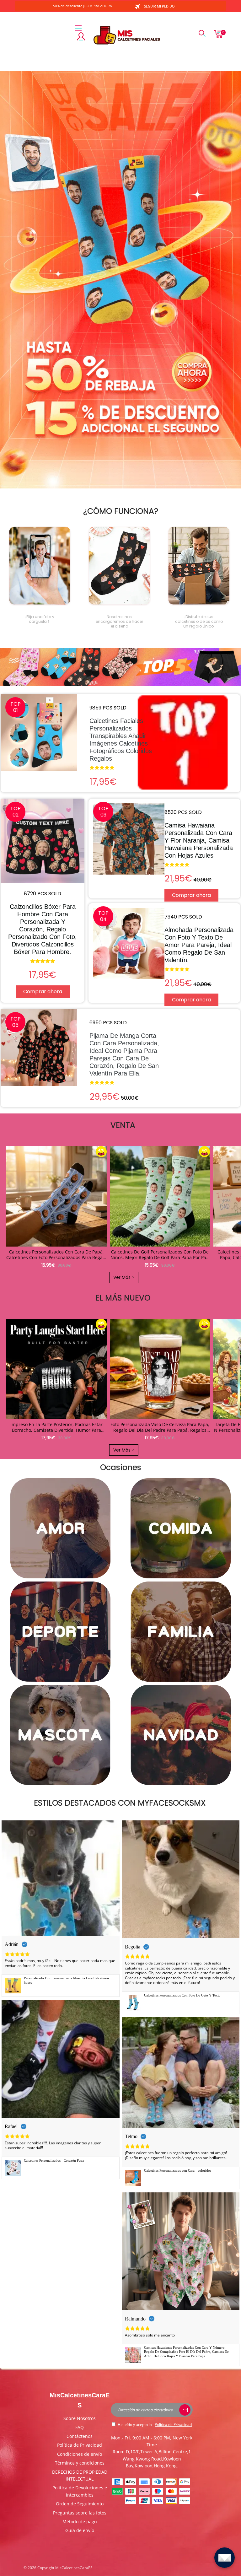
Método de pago (80, 2522)
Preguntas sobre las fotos (80, 2513)
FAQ (80, 2427)
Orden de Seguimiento (80, 2504)
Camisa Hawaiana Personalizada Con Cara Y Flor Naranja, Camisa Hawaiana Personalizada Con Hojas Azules (199, 840)
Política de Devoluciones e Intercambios (80, 2491)
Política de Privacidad (80, 2445)
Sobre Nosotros (80, 2418)
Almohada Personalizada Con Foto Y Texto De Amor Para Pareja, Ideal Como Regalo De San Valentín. (199, 945)
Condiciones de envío (80, 2454)
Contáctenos (80, 2436)
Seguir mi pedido (159, 6)
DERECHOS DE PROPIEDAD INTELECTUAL (80, 2475)
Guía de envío (80, 2530)
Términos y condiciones (80, 2463)
